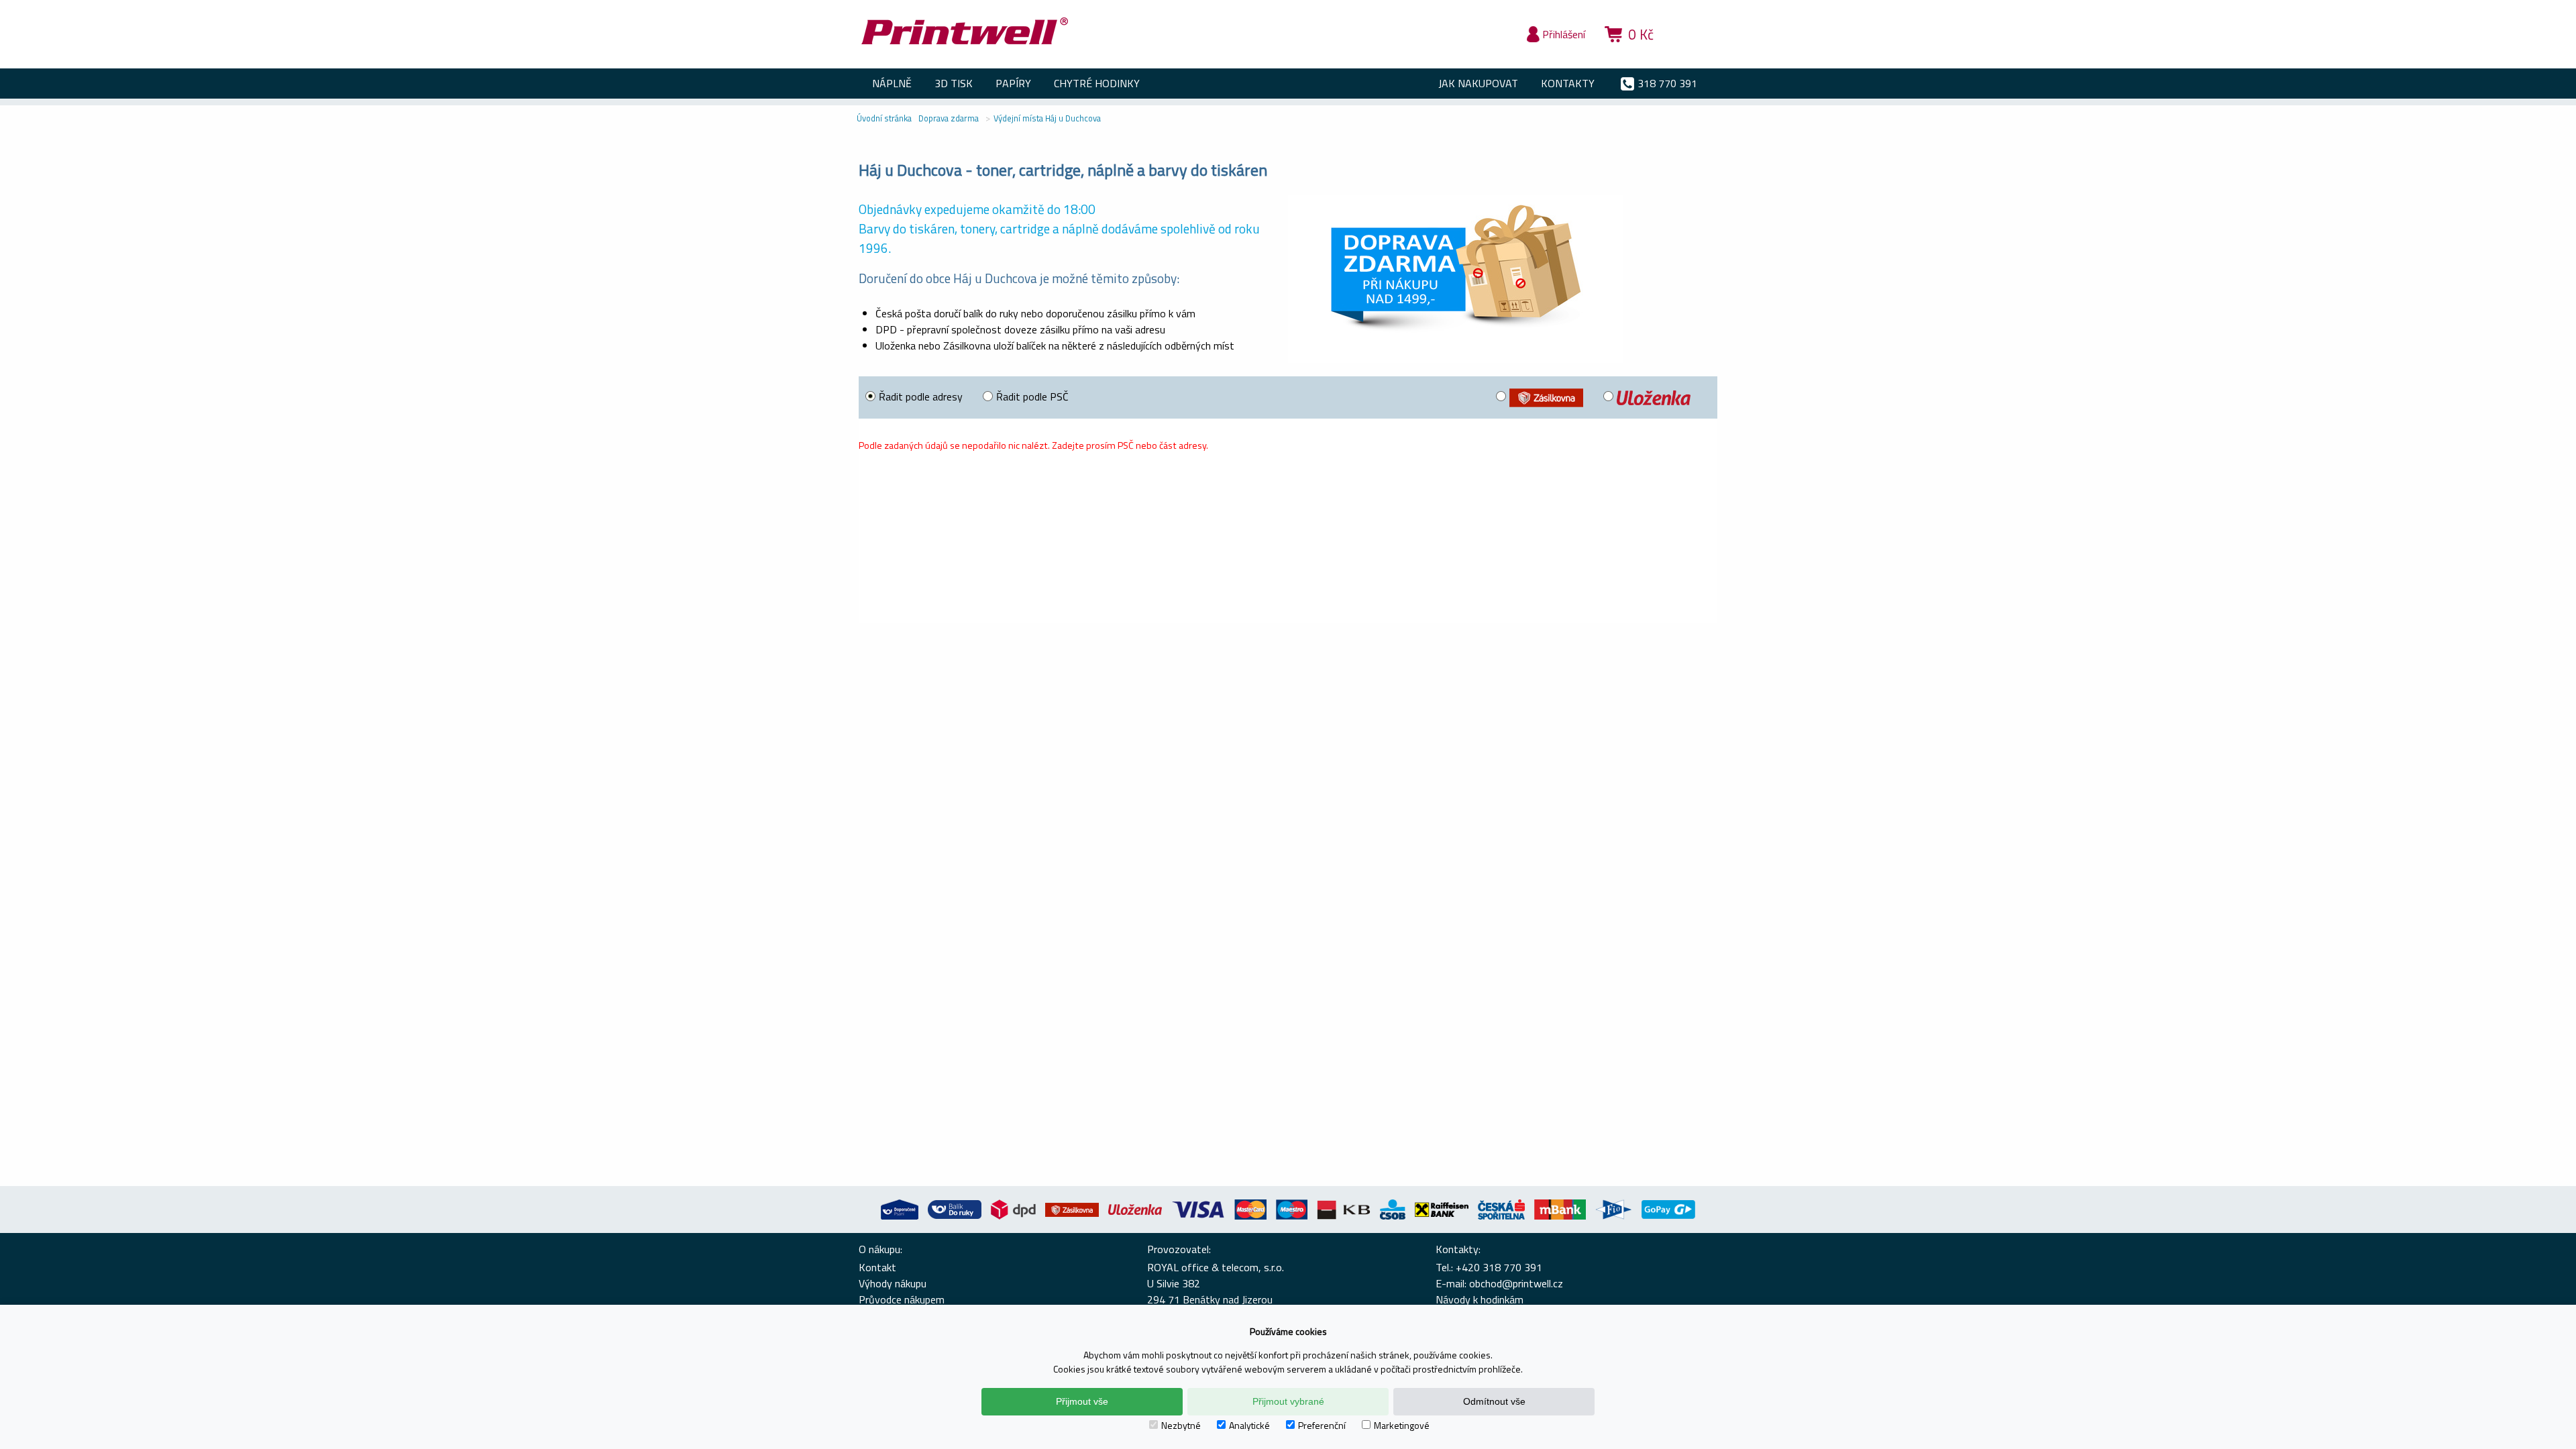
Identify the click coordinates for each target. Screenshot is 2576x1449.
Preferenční (1322, 1425)
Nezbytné (1181, 1425)
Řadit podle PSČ (1032, 396)
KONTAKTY (1568, 83)
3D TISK (954, 83)
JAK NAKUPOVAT (1478, 83)
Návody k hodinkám (1480, 1299)
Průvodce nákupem (902, 1299)
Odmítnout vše (1494, 1401)
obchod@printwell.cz (1516, 1283)
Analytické (1249, 1425)
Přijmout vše (1082, 1401)
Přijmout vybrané (1288, 1401)
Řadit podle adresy (921, 396)
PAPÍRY (1013, 83)
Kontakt (877, 1267)
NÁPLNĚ (892, 83)
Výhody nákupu (893, 1283)
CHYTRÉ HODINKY (1097, 83)
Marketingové (1402, 1425)
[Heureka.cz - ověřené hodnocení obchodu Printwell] (1692, 54)
